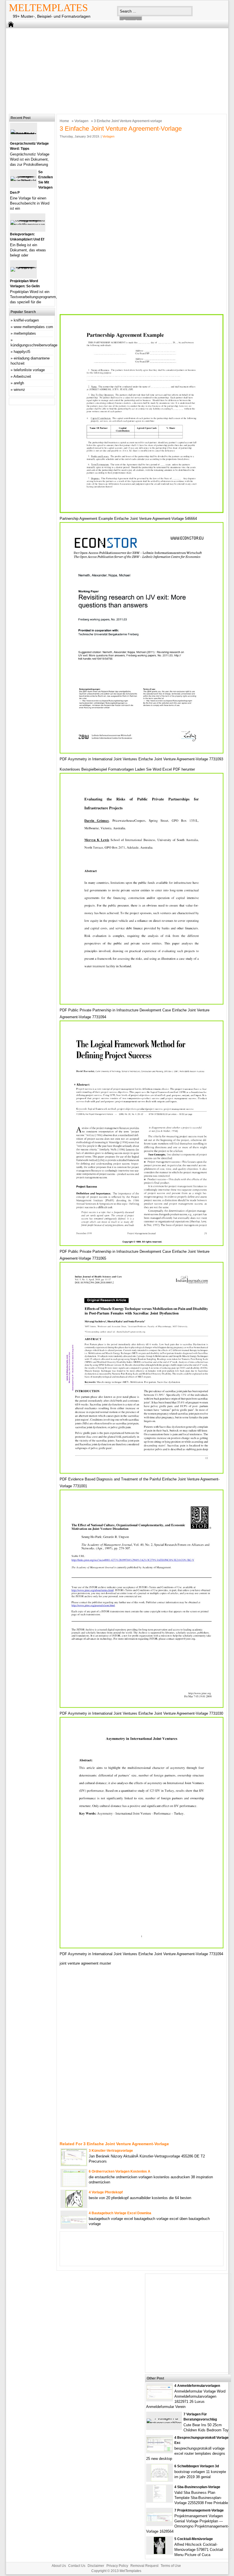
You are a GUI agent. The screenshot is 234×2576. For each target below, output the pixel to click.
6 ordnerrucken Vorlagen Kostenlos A (120, 2171)
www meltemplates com (33, 327)
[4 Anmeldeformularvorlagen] (160, 2398)
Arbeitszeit (22, 376)
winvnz (19, 390)
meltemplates (25, 333)
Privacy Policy (117, 2566)
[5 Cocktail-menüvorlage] (160, 2553)
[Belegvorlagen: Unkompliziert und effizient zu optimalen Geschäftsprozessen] (28, 225)
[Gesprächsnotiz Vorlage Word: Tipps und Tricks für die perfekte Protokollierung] (24, 134)
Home (64, 121)
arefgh (19, 383)
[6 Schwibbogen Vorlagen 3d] (160, 2480)
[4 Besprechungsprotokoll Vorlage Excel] (160, 2450)
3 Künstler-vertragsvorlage (111, 2151)
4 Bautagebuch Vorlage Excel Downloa (120, 2213)
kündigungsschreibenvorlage (34, 345)
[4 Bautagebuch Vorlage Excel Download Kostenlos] (74, 2222)
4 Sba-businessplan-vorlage (197, 2487)
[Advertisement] (113, 70)
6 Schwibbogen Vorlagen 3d (197, 2466)
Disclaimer (96, 2566)
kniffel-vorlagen (26, 320)
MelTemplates (48, 8)
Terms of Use (171, 2566)
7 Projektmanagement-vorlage (199, 2510)
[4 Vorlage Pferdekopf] (74, 2206)
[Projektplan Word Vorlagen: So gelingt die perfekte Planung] (23, 267)
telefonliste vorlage (29, 370)
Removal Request (144, 2566)
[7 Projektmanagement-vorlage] (160, 2520)
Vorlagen (81, 121)
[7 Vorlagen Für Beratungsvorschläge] (164, 2423)
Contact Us (77, 2566)
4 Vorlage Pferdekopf (106, 2192)
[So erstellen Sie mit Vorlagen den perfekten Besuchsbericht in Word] (23, 181)
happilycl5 (22, 352)
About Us (59, 2566)
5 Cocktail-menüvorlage (194, 2539)
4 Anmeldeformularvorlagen (197, 2386)
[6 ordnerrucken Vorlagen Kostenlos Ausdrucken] (74, 2185)
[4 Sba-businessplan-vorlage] (160, 2501)
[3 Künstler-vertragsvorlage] (74, 2164)
